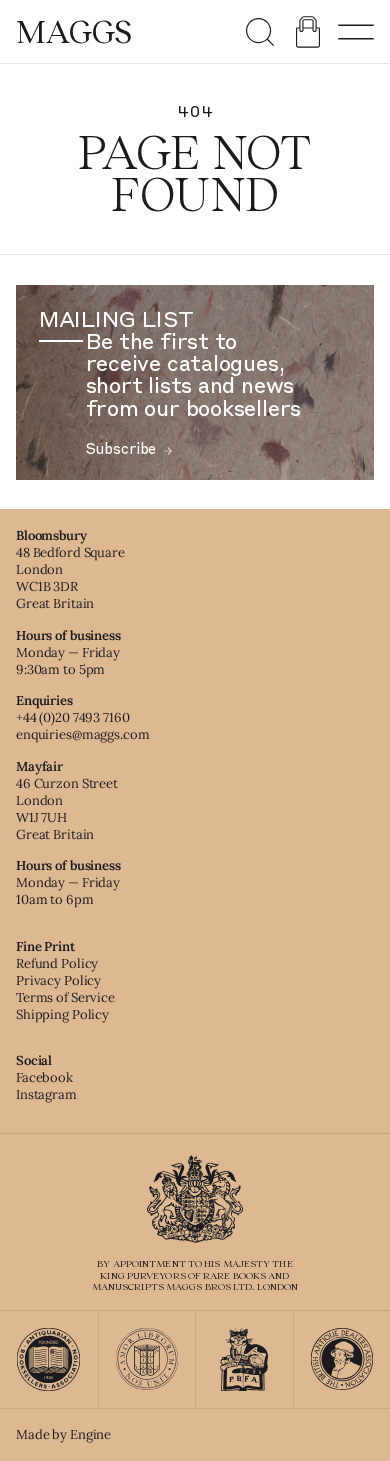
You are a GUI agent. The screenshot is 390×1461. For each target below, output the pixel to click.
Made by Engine (63, 1434)
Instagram (46, 1094)
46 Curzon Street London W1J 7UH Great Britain (67, 809)
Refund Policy (57, 963)
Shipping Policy (62, 1014)
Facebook (44, 1077)
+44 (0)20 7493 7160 (73, 717)
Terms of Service (65, 997)
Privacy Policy (58, 980)
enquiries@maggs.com (83, 734)
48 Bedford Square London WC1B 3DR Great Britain (70, 578)
